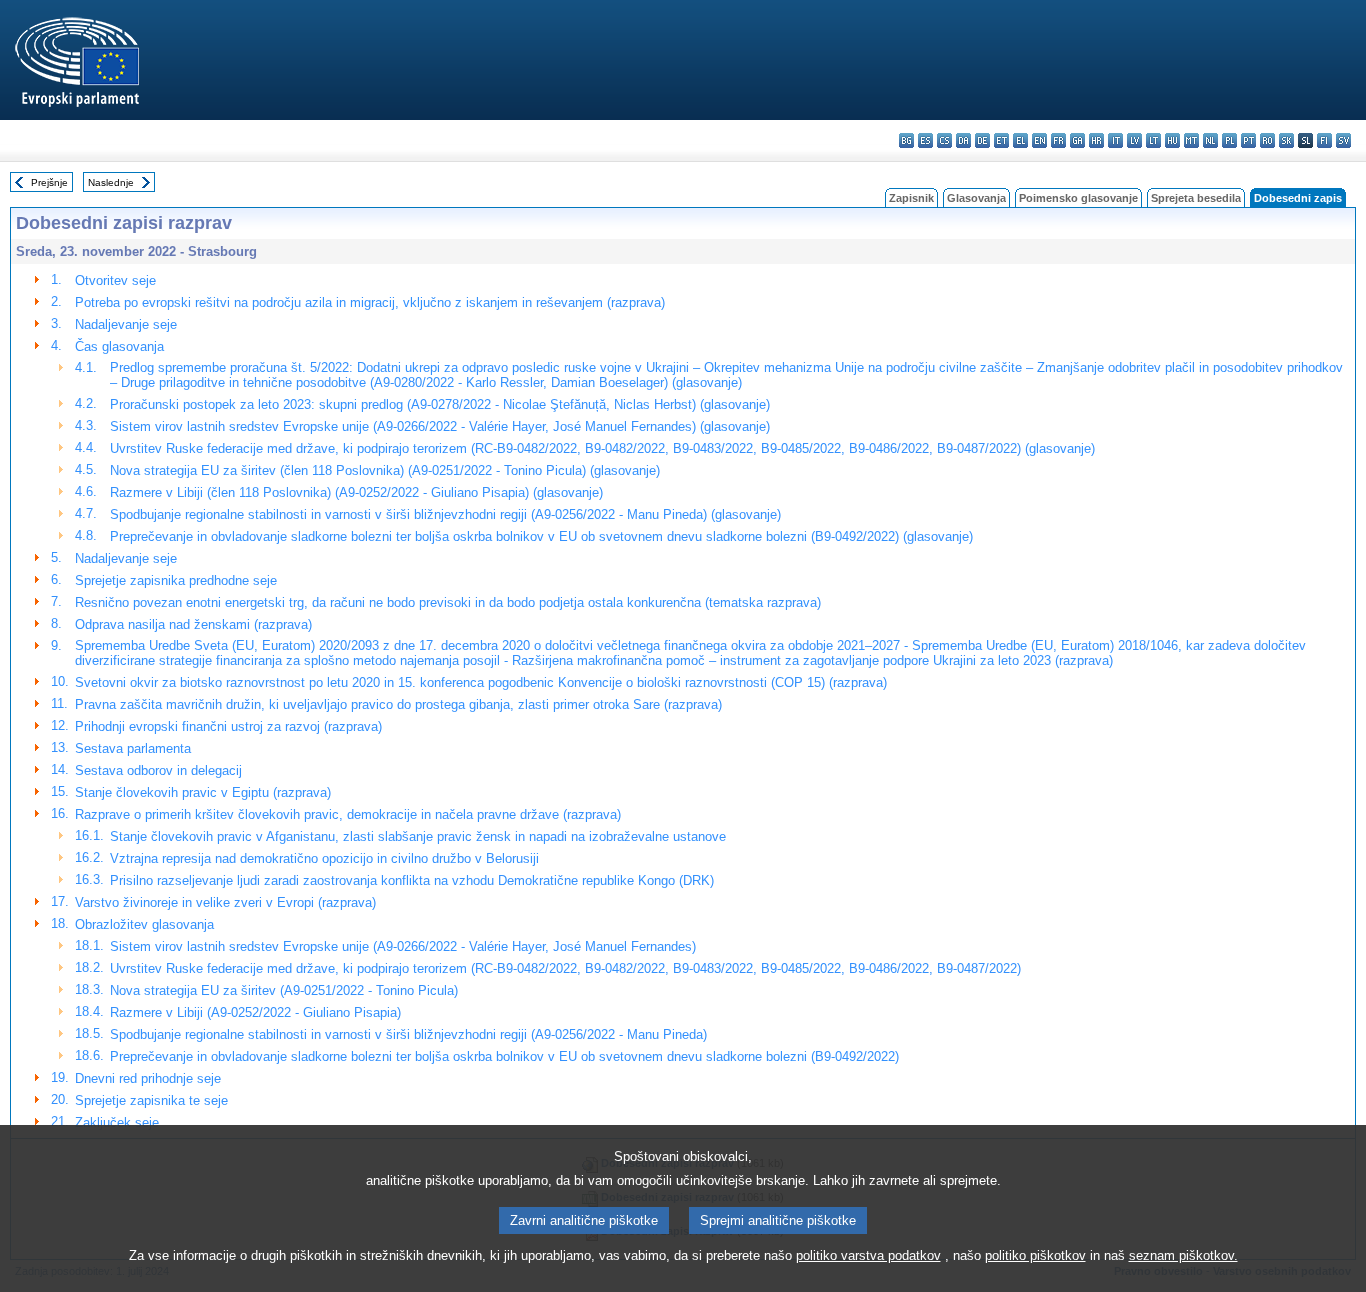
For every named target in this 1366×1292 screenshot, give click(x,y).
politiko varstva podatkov (868, 1255)
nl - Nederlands (1210, 140)
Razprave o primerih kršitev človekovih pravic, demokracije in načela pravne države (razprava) (348, 814)
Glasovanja (976, 198)
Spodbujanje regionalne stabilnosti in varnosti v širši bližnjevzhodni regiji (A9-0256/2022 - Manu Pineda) (408, 1034)
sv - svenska (1343, 140)
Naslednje (111, 182)
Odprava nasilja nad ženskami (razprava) (193, 624)
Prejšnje (49, 182)
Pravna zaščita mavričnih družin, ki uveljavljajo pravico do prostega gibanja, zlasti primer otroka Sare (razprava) (398, 704)
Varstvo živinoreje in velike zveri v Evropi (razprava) (225, 902)
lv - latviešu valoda (1134, 140)
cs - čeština (944, 140)
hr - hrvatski (1096, 140)
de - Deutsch (982, 140)
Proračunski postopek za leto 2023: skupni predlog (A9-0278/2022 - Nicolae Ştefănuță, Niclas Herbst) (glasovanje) (440, 404)
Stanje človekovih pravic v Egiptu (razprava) (203, 792)
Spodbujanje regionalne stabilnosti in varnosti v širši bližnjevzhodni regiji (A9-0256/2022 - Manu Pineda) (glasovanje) (445, 514)
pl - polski (1229, 140)
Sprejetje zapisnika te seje (151, 1100)
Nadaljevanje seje (126, 324)
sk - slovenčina (1286, 140)
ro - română (1267, 140)
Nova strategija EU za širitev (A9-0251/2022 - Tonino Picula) (284, 990)
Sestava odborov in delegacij (158, 770)
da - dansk (963, 140)
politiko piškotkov (1035, 1255)
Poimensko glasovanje (1078, 198)
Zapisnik (911, 198)
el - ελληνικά (1020, 140)
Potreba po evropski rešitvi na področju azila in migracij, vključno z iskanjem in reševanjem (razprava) (370, 302)
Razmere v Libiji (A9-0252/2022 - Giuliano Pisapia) (255, 1012)
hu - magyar (1172, 140)
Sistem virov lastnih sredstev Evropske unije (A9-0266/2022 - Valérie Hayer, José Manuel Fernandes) (403, 946)
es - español (925, 140)
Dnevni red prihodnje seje (148, 1078)
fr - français (1058, 140)
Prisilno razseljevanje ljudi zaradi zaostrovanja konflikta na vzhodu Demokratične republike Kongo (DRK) (412, 880)
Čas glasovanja (119, 346)
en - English (1039, 140)
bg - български (906, 140)
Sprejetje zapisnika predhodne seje (176, 580)
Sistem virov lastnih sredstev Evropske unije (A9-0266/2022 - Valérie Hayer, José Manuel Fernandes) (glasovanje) (440, 426)
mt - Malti (1191, 140)
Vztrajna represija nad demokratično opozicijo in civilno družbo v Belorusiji (324, 858)
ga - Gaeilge (1077, 140)
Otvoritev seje (115, 280)
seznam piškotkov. (1183, 1255)
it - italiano (1115, 140)
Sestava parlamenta (133, 748)
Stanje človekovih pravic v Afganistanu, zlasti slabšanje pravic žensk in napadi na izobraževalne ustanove (418, 836)
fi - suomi (1324, 140)
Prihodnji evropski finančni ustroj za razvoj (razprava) (228, 726)
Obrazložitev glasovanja (144, 924)
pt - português (1248, 140)
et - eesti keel (1001, 140)
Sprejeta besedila (1196, 198)
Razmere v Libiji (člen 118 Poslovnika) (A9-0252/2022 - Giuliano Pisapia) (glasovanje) (356, 492)
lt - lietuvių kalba (1153, 140)
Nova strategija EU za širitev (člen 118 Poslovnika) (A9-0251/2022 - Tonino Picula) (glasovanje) (385, 470)
